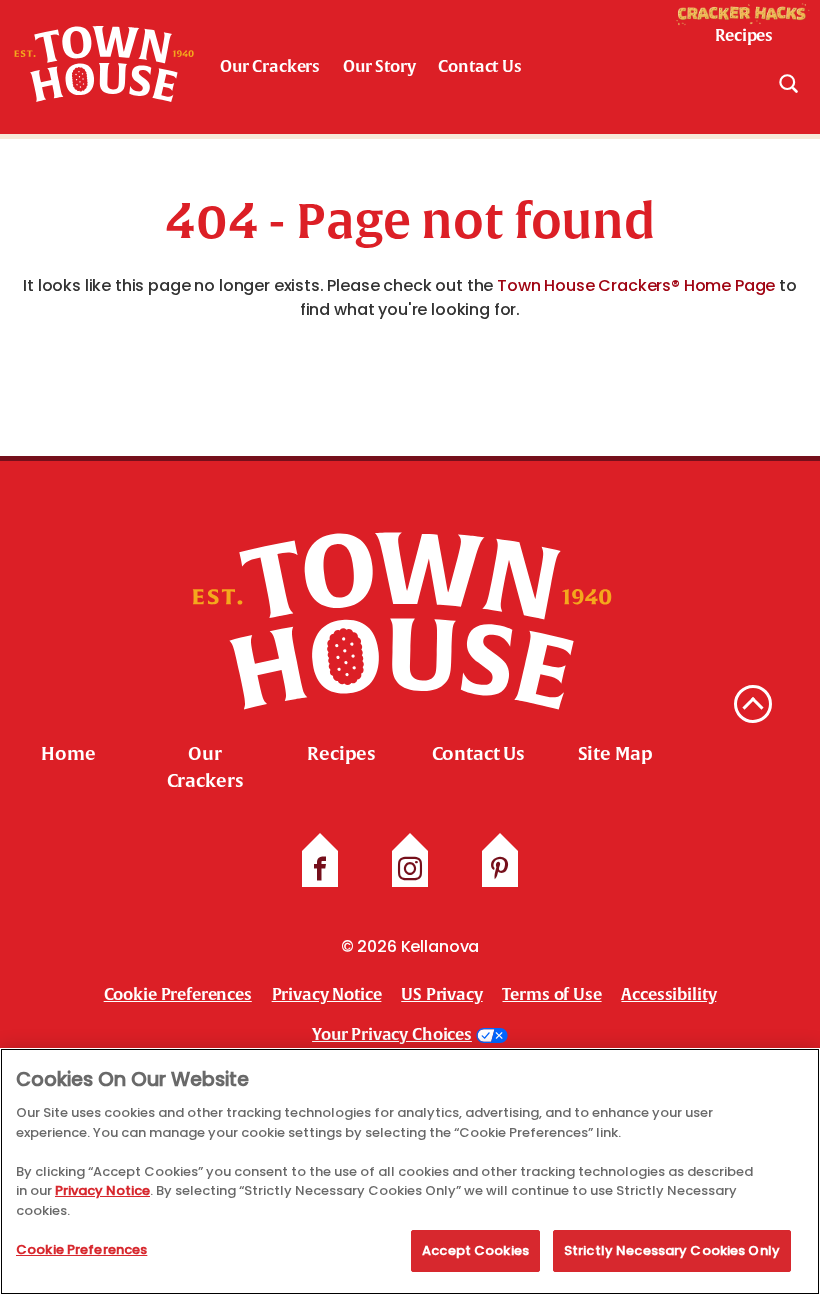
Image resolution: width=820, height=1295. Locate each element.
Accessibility (668, 994)
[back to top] (753, 704)
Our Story (379, 66)
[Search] (788, 83)
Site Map (615, 754)
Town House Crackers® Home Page (636, 285)
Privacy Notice (327, 994)
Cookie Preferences (81, 1249)
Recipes (341, 754)
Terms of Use (551, 994)
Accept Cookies (475, 1250)
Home (68, 754)
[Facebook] (320, 869)
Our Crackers (270, 66)
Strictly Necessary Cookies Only (672, 1250)
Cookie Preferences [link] (178, 994)
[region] (410, 1171)
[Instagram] (410, 869)
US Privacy (441, 994)
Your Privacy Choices (392, 1034)
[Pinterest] (500, 869)
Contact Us (479, 66)
